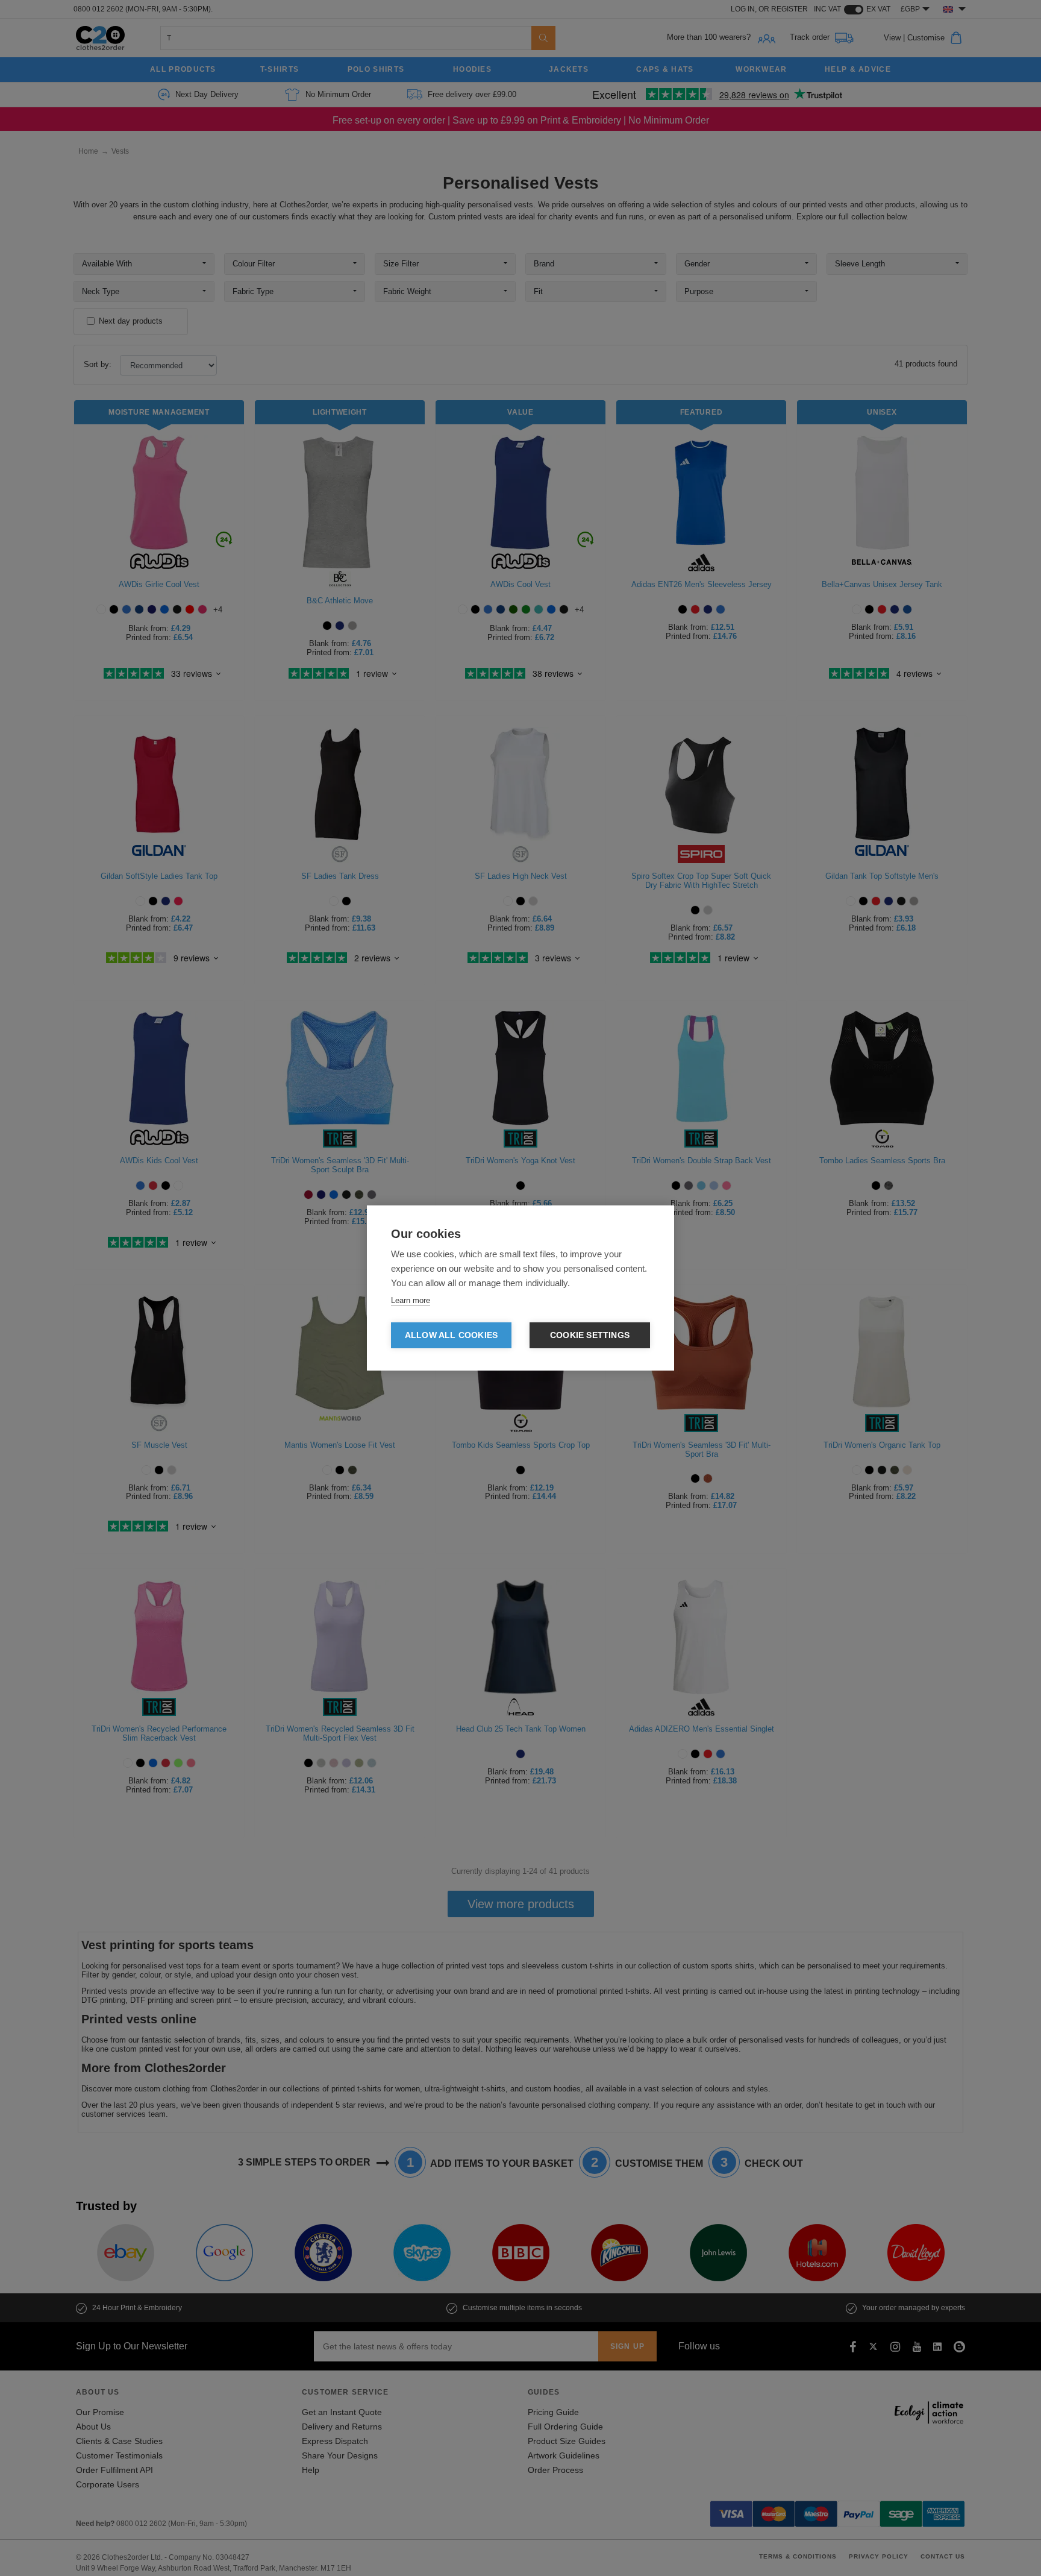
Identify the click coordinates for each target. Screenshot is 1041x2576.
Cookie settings (590, 1335)
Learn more (411, 1300)
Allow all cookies (451, 1335)
